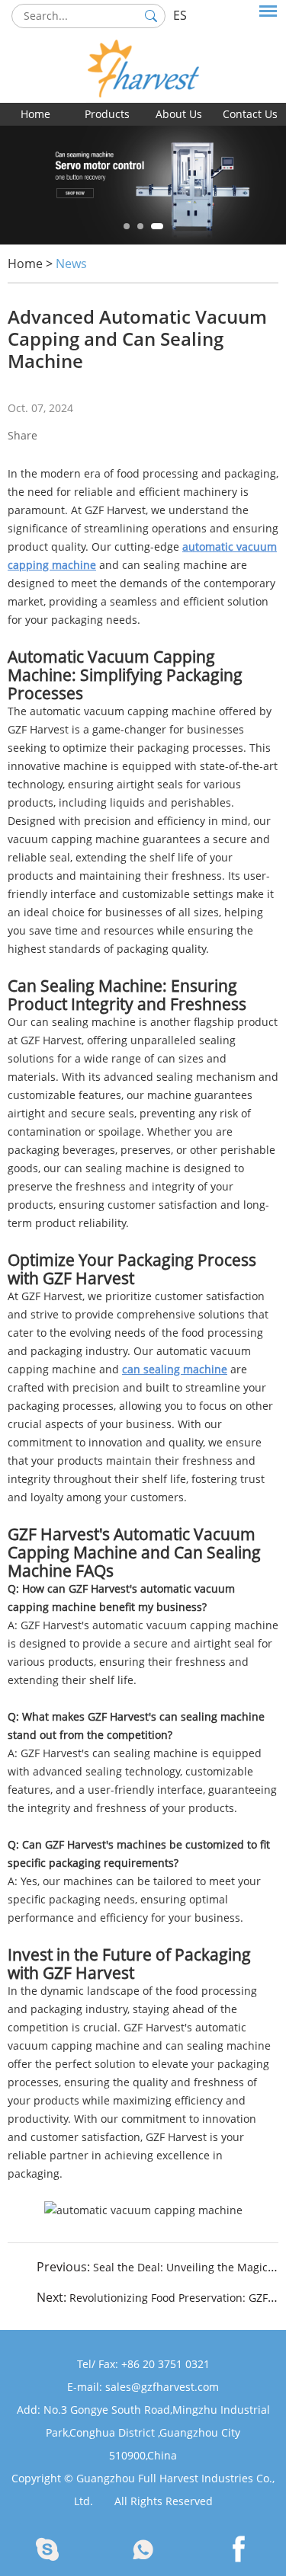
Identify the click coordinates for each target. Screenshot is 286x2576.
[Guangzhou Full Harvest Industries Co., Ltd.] (143, 51)
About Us (179, 114)
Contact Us (250, 114)
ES (180, 15)
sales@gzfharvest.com (162, 2387)
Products (107, 114)
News (71, 264)
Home (35, 114)
